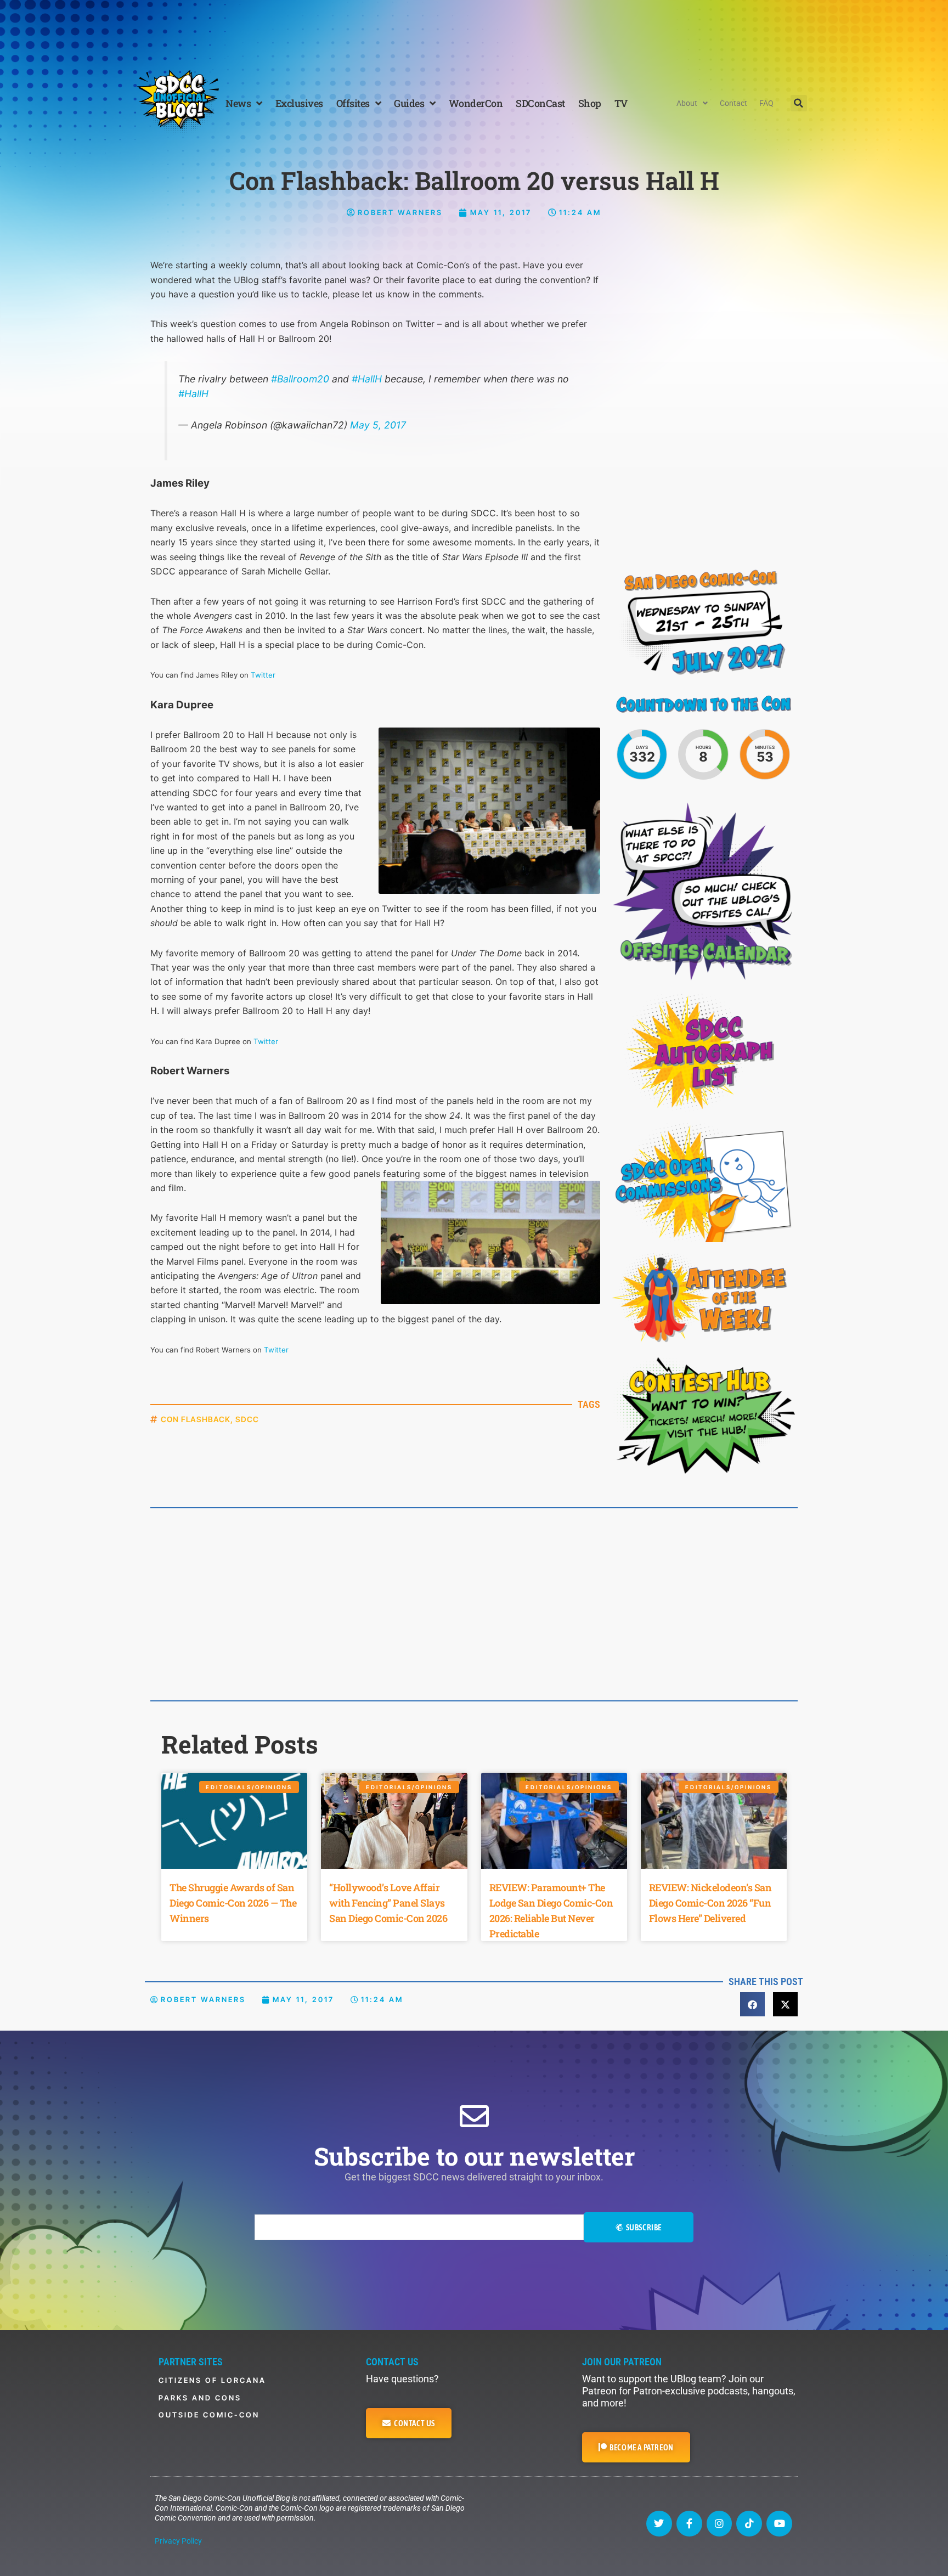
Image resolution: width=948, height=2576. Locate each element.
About (687, 103)
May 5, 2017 (378, 425)
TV (621, 103)
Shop (590, 103)
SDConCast (540, 103)
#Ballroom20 (300, 379)
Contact (733, 103)
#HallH (367, 379)
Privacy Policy (178, 2541)
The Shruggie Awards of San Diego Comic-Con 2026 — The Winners (233, 1903)
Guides (409, 103)
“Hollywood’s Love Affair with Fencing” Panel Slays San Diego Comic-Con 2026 (388, 1903)
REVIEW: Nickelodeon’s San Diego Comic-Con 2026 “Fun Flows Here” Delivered (710, 1903)
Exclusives (299, 103)
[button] (799, 103)
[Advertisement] (474, 30)
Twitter (266, 1041)
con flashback (196, 1419)
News (238, 103)
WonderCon (476, 103)
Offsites (353, 103)
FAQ (766, 103)
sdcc (247, 1419)
